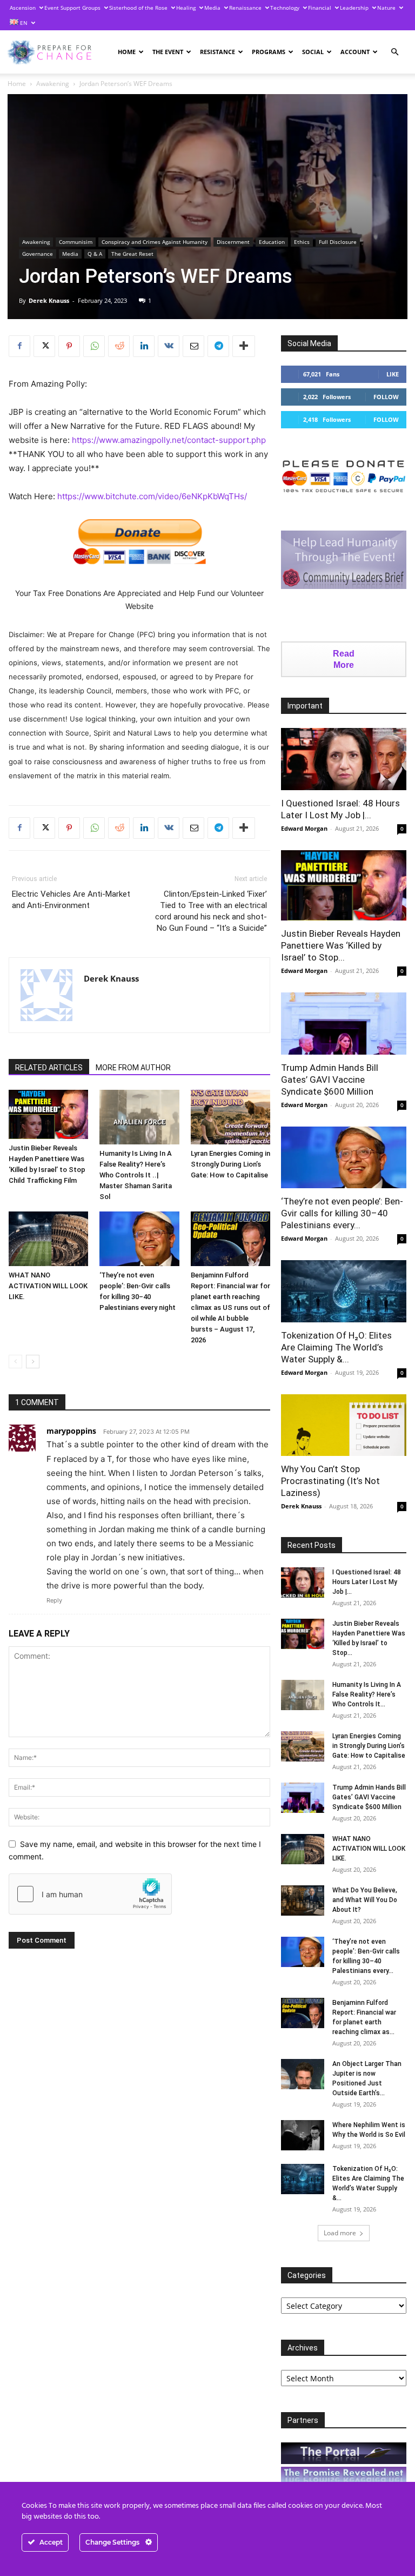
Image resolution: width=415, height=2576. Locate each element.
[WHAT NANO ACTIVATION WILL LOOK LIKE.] (48, 1239)
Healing (186, 8)
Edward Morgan (304, 828)
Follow (386, 397)
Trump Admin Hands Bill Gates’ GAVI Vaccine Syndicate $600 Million (330, 1080)
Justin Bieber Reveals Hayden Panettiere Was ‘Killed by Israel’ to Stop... (341, 945)
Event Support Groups (72, 8)
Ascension (23, 8)
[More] (244, 346)
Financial (320, 8)
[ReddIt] (119, 346)
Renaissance (245, 8)
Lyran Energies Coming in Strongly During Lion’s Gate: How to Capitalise (230, 1164)
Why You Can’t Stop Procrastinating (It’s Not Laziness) (330, 1481)
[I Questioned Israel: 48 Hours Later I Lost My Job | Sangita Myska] (344, 759)
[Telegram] (218, 346)
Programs (269, 52)
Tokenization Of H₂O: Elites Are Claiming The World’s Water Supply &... (336, 1347)
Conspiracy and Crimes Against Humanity (155, 242)
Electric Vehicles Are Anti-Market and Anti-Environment (71, 900)
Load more (340, 2233)
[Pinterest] (69, 346)
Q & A (95, 254)
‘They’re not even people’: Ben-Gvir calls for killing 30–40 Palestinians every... (342, 1213)
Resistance (217, 52)
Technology (285, 8)
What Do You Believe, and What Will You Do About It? (365, 1900)
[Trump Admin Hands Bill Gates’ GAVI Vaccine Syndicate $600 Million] (344, 1024)
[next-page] (33, 1362)
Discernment (233, 242)
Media (212, 8)
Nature (386, 8)
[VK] (169, 346)
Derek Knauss (49, 300)
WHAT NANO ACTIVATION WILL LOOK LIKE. (48, 1286)
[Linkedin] (144, 346)
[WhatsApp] (94, 346)
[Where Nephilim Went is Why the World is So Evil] (303, 2135)
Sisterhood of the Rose (138, 8)
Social (313, 52)
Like (393, 374)
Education (272, 242)
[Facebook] (19, 346)
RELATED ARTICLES (49, 1068)
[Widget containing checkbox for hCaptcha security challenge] (90, 1894)
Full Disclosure (338, 242)
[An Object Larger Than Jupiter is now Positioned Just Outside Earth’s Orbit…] (303, 2074)
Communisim (76, 242)
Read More (344, 659)
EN (23, 23)
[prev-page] (15, 1362)
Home (127, 52)
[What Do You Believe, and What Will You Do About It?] (303, 1900)
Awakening (53, 84)
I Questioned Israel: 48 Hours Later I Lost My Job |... (367, 1582)
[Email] (193, 346)
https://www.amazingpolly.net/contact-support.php (169, 440)
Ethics (302, 242)
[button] (394, 52)
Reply (54, 1600)
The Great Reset (132, 254)
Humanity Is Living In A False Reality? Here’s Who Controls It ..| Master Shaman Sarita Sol (136, 1175)
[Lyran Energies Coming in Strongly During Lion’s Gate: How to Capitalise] (230, 1117)
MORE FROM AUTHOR (133, 1068)
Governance (38, 254)
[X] (44, 346)
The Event (168, 52)
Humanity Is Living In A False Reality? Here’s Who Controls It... (367, 1694)
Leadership (354, 8)
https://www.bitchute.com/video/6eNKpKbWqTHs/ (152, 496)
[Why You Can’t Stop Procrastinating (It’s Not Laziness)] (344, 1425)
